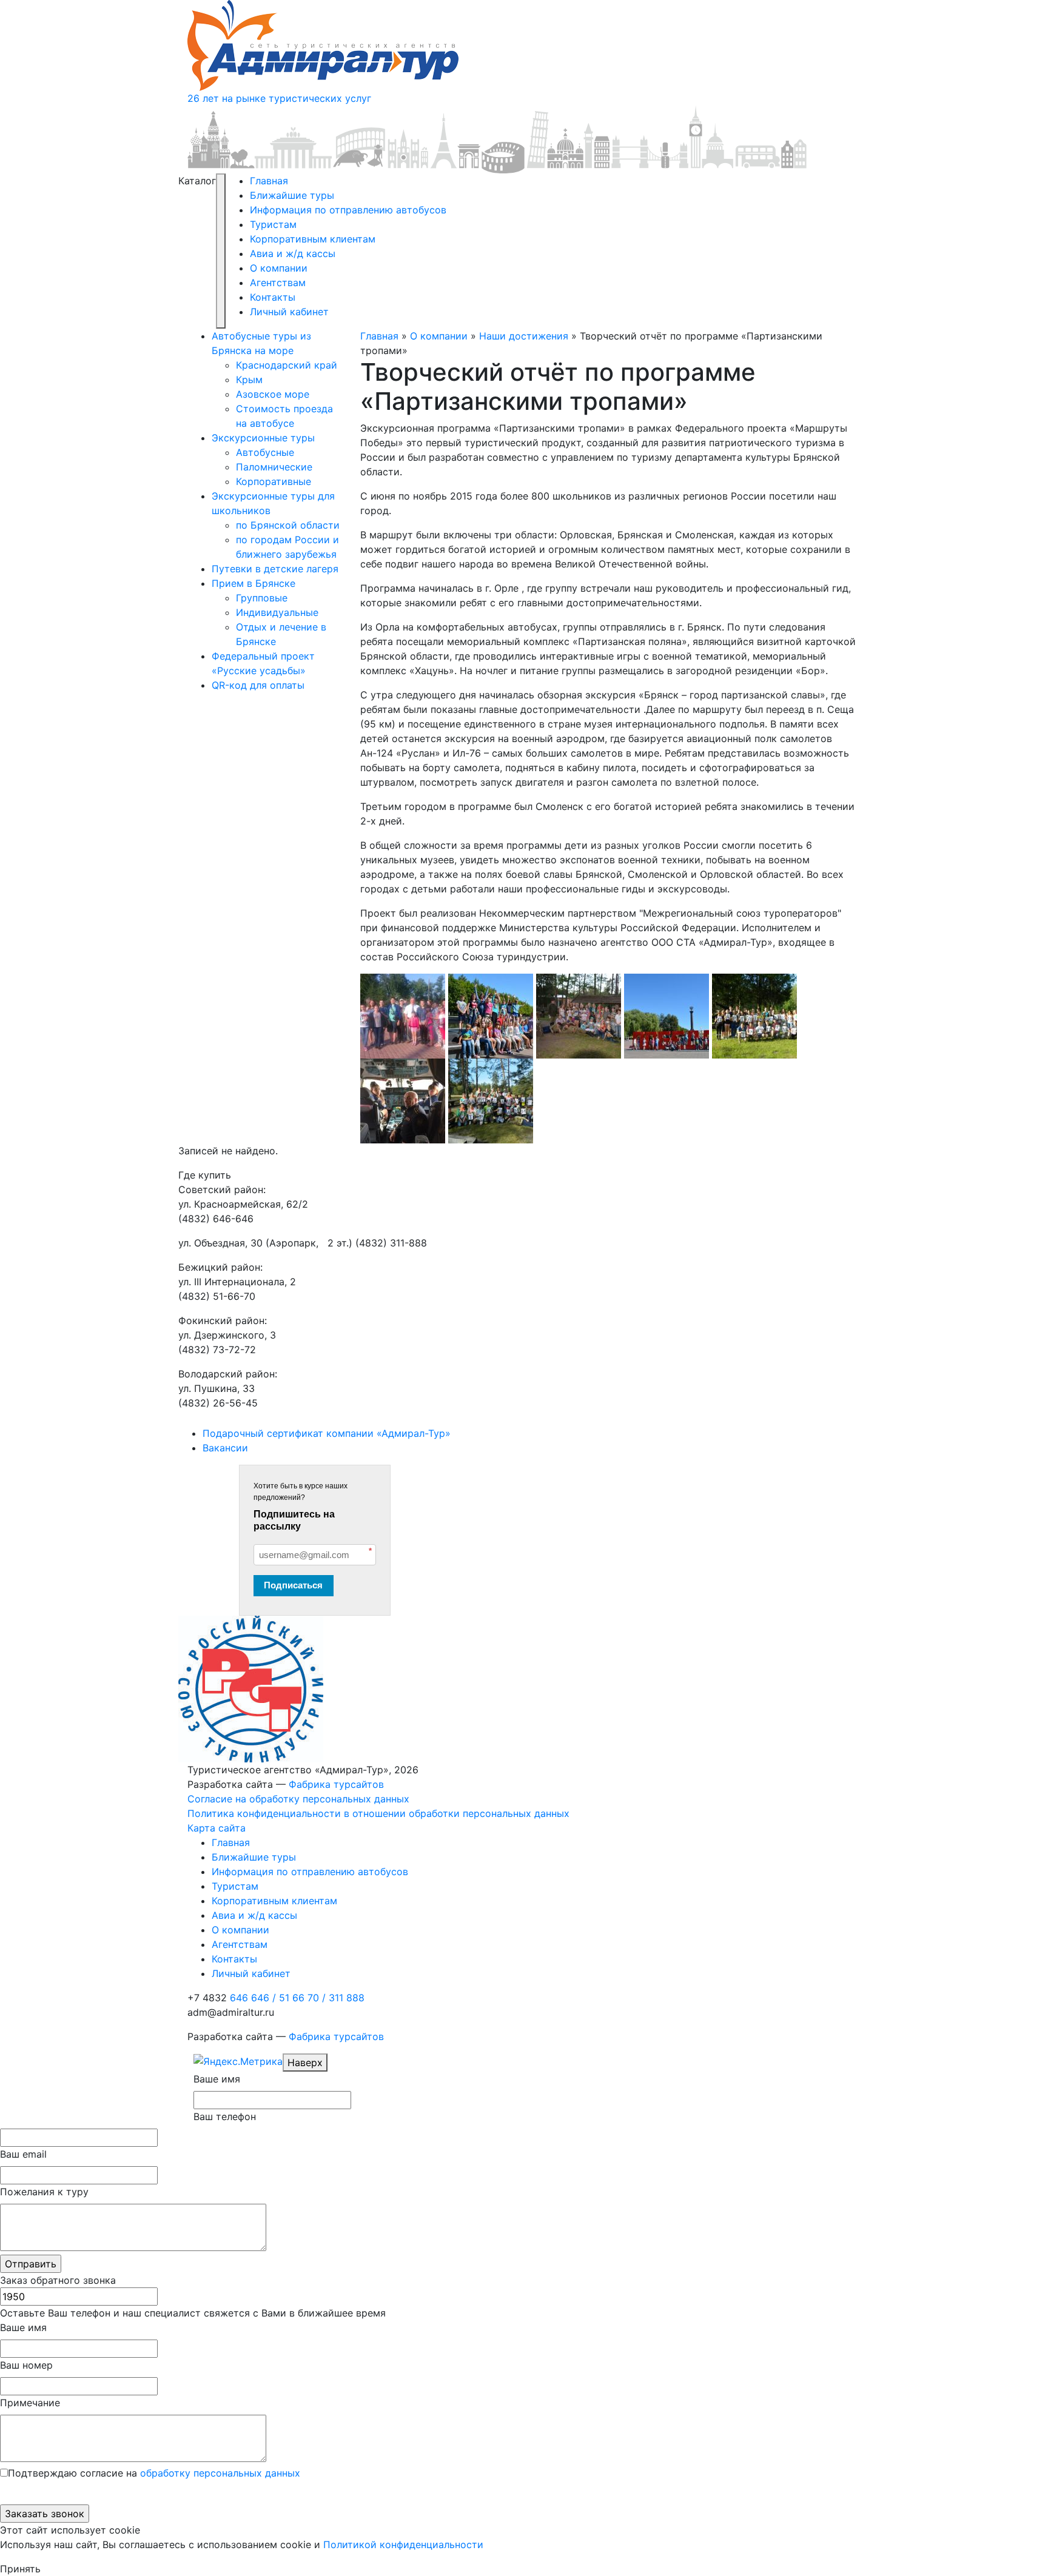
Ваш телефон (225, 2116)
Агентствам (278, 283)
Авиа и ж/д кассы (293, 253)
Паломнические (274, 467)
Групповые (262, 598)
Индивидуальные (277, 612)
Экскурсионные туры (263, 438)
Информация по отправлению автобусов (348, 210)
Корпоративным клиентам (313, 239)
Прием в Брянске (254, 583)
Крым (249, 380)
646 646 (253, 1998)
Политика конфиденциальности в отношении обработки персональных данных (378, 1813)
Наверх (305, 2062)
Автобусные (265, 452)
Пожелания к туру (44, 2192)
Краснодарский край (287, 365)
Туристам (273, 224)
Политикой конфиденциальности (403, 2544)
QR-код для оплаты (258, 685)
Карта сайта (217, 1828)
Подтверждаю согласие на (154, 2473)
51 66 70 (302, 1998)
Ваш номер (26, 2365)
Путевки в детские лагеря (275, 569)
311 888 (347, 1998)
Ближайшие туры (292, 195)
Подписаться (293, 1585)
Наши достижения (524, 336)
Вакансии (225, 1448)
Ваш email (23, 2154)
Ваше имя (217, 2079)
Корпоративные (274, 481)
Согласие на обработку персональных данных (298, 1799)
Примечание (30, 2403)
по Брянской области (288, 525)
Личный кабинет (289, 312)
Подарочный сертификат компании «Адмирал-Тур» (327, 1433)
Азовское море (273, 394)
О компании (279, 268)
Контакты (273, 297)
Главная (269, 181)
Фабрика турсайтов (336, 1784)
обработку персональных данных (220, 2473)
